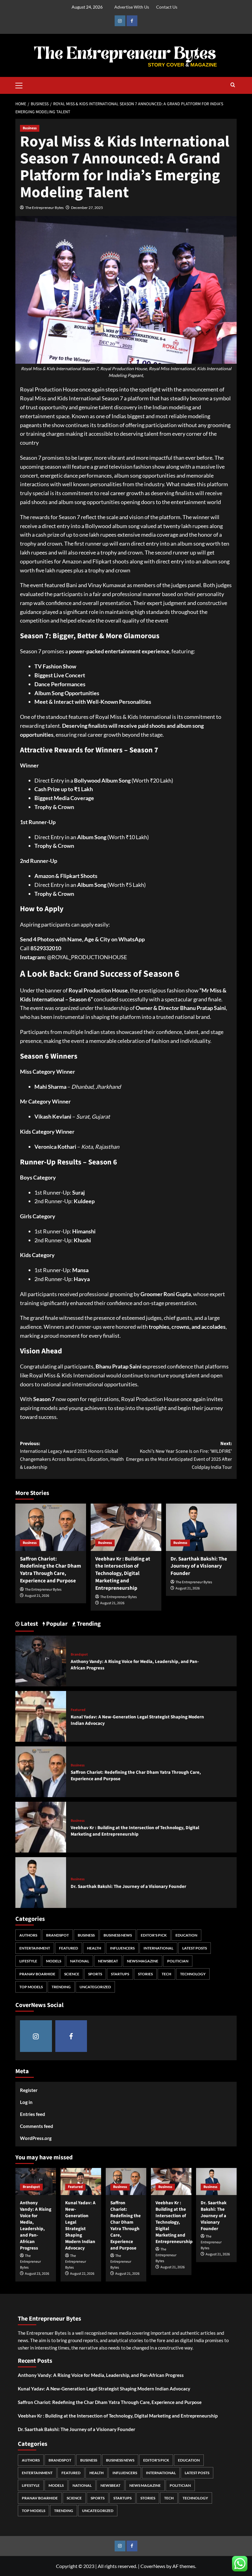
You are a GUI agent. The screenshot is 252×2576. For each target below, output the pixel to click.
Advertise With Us (132, 7)
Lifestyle (28, 1961)
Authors (28, 1935)
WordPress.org (36, 2138)
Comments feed (37, 2126)
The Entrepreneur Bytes (44, 208)
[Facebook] (132, 21)
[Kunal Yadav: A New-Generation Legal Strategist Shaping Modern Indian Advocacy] (41, 1715)
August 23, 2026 (37, 2274)
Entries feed (33, 2114)
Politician (178, 1961)
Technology (193, 1974)
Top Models (31, 1987)
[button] (22, 85)
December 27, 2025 (87, 208)
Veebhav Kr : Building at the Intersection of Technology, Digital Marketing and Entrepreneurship (123, 1574)
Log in (26, 2102)
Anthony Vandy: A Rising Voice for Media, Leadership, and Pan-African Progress (36, 2225)
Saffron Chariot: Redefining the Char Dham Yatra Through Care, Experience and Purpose (51, 1570)
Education (186, 1935)
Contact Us (167, 7)
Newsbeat (108, 1961)
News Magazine (143, 1961)
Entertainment (35, 1948)
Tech (166, 1974)
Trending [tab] (88, 1624)
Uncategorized (95, 1987)
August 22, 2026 (82, 2274)
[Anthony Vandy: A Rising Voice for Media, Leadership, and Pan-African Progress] (41, 1660)
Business (30, 128)
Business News (118, 1935)
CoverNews (153, 2566)
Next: (179, 1455)
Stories (145, 1974)
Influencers (122, 1948)
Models (54, 1961)
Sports (95, 1974)
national (80, 1961)
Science (72, 1974)
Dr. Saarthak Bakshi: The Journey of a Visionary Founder (199, 1566)
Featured (78, 1710)
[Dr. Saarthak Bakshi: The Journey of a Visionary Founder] (201, 1527)
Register (29, 2090)
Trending (61, 1987)
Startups (120, 1974)
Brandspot (79, 1655)
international (158, 1948)
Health (94, 1948)
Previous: (72, 1455)
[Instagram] (120, 21)
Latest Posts (195, 1948)
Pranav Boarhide (37, 1974)
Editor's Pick (154, 1935)
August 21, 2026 (37, 1596)
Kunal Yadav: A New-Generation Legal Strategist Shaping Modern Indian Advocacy (80, 2225)
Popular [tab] (56, 1624)
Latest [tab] (29, 1624)
